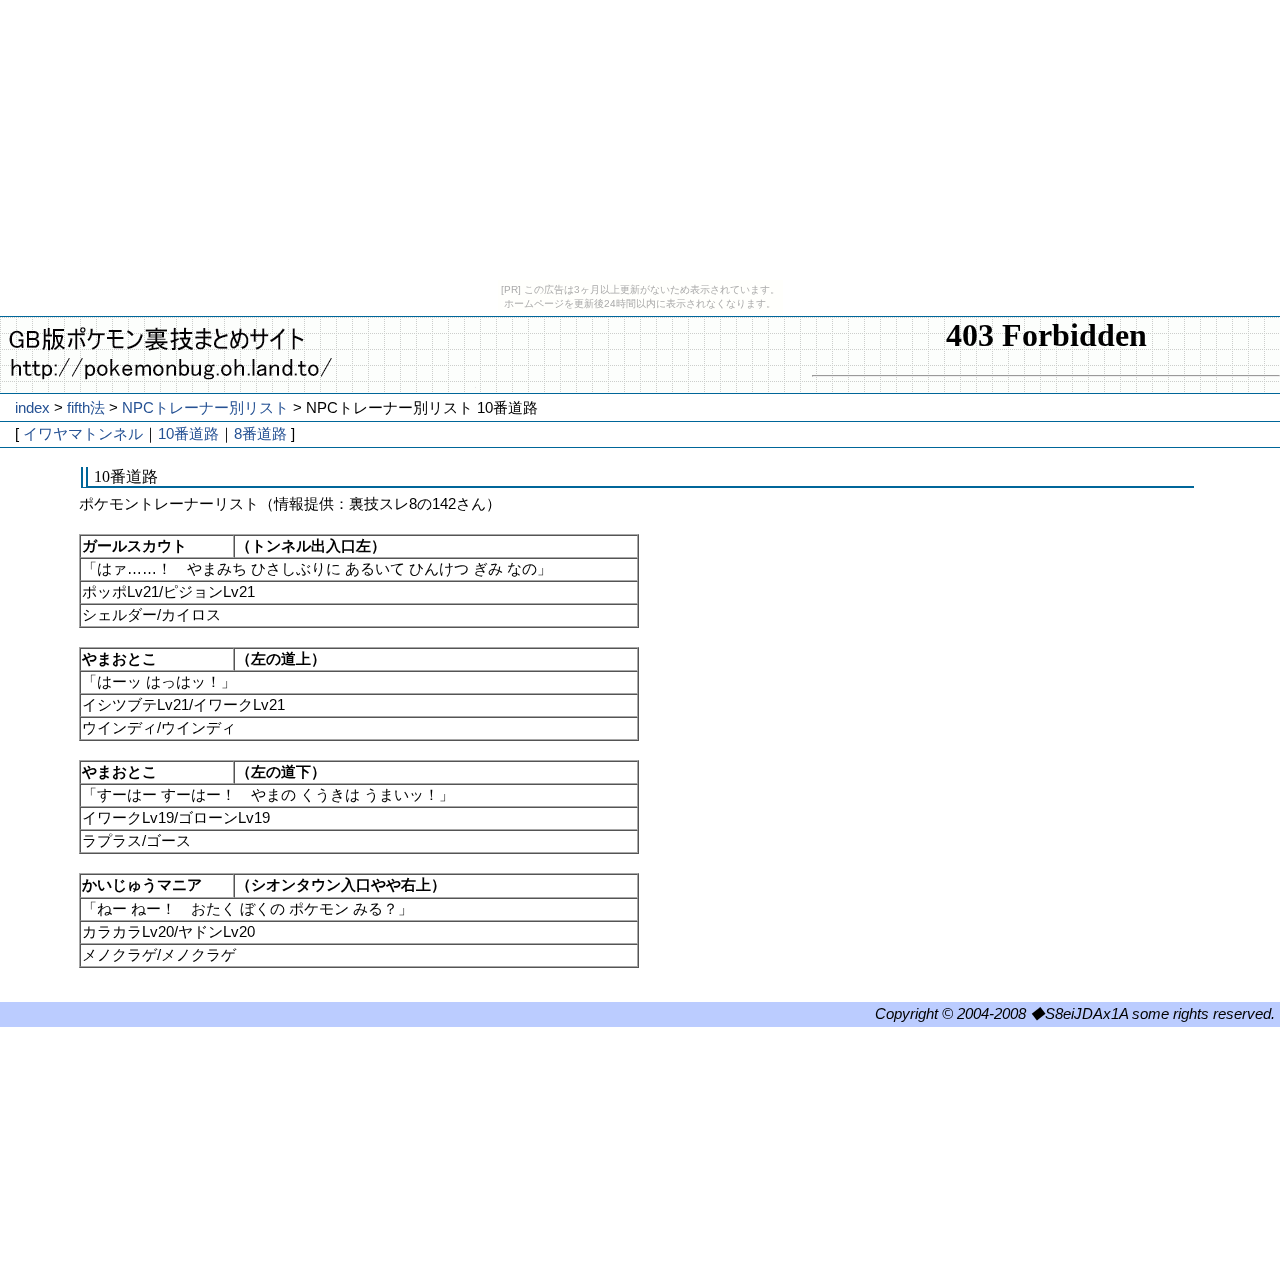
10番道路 (188, 434)
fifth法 (86, 408)
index (32, 408)
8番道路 (260, 434)
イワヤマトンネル (83, 434)
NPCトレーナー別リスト (205, 408)
